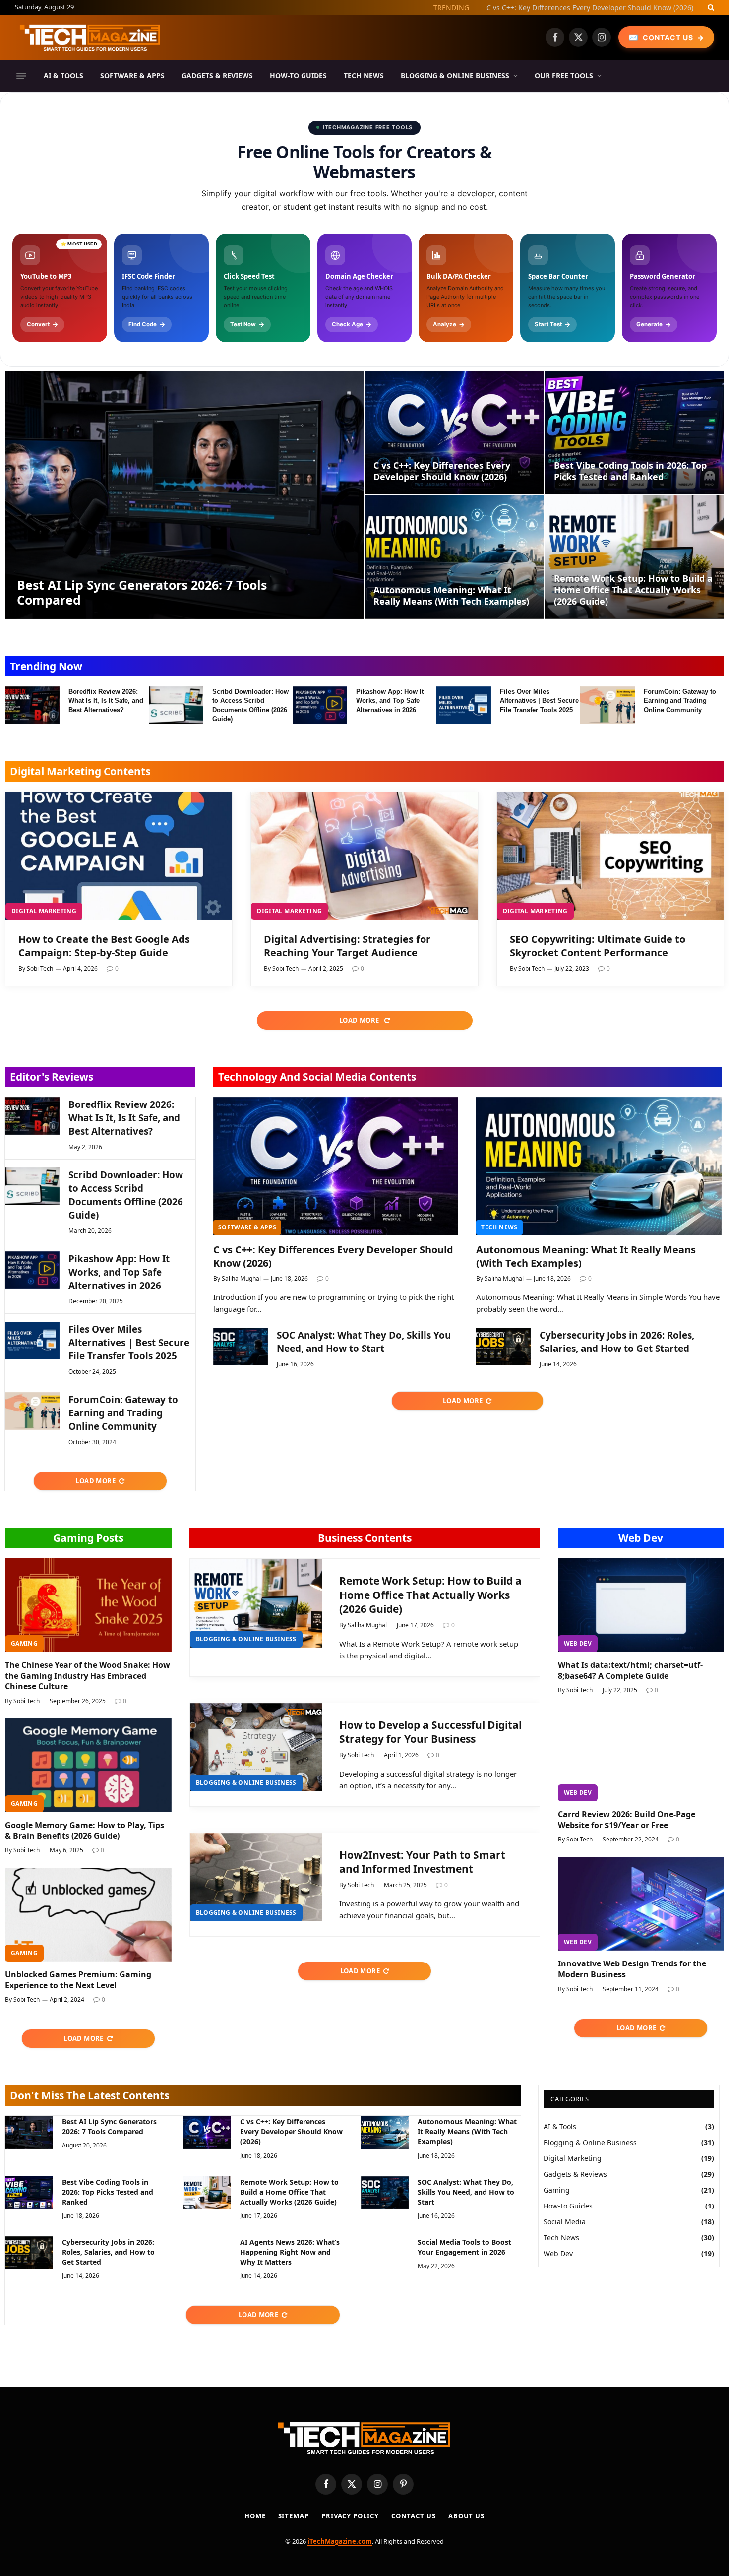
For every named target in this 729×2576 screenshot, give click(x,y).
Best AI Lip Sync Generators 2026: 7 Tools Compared (142, 592)
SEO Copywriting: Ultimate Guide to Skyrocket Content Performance (598, 946)
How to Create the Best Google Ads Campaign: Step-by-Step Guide (104, 946)
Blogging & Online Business (455, 76)
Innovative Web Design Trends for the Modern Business (632, 1969)
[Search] (710, 7)
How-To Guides (298, 76)
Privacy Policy (350, 2516)
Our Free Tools (564, 76)
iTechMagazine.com (340, 2541)
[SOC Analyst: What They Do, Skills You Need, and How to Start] (241, 1347)
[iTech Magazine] (90, 37)
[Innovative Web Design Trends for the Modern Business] (641, 1904)
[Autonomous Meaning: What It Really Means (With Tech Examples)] (454, 557)
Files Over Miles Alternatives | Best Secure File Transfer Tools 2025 (539, 701)
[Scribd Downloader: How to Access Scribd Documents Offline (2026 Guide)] (176, 705)
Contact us (414, 2516)
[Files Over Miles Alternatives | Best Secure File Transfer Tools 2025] (464, 705)
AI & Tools (63, 76)
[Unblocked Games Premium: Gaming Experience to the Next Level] (88, 1915)
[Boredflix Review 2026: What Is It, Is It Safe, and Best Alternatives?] (32, 705)
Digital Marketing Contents (80, 771)
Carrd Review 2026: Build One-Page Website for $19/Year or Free (627, 1820)
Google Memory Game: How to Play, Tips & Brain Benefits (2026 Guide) (85, 1831)
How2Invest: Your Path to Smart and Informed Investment (422, 1862)
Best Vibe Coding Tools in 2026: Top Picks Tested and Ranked (630, 471)
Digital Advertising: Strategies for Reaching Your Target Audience (347, 946)
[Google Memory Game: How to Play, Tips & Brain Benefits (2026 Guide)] (88, 1765)
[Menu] (21, 76)
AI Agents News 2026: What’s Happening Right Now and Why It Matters (290, 2252)
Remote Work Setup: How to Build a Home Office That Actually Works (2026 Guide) (633, 590)
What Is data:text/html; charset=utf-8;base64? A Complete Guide (630, 1671)
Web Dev (641, 1538)
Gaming (24, 1643)
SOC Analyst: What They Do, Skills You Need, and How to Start (364, 1342)
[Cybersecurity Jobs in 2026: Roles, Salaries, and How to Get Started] (503, 1347)
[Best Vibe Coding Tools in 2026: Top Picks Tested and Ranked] (635, 433)
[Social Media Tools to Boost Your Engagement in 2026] (385, 2253)
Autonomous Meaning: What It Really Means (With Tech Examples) (451, 596)
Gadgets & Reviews (217, 76)
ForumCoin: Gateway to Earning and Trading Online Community (680, 701)
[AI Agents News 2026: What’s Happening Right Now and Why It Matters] (207, 2253)
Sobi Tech (40, 968)
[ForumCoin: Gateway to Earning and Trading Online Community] (607, 705)
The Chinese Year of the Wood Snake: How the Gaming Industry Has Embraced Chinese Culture (88, 1676)
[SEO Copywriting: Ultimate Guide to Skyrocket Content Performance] (610, 856)
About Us (466, 2516)
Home (255, 2516)
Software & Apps (132, 76)
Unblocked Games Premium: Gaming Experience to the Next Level (78, 1980)
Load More (360, 1020)
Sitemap (294, 2516)
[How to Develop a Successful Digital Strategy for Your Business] (256, 1748)
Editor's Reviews (52, 1077)
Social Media (565, 2222)
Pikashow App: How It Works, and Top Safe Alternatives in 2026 (390, 701)
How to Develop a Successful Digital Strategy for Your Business (430, 1732)
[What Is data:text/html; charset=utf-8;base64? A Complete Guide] (641, 1605)
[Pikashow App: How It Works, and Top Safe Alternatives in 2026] (320, 705)
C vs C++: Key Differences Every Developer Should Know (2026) (590, 8)
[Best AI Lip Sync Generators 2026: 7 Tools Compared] (184, 495)
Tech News (364, 76)
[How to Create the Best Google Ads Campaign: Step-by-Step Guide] (119, 856)
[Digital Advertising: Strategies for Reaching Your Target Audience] (364, 856)
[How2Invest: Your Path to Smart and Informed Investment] (256, 1877)
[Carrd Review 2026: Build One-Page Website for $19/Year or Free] (641, 1754)
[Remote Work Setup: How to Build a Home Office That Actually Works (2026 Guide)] (635, 557)
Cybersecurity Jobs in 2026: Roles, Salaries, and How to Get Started (617, 1342)
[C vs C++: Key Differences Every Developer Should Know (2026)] (454, 433)
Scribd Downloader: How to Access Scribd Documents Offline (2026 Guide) (250, 705)
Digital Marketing (44, 911)
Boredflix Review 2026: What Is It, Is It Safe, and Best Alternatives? (106, 701)
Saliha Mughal (241, 1278)
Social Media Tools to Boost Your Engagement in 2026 (464, 2247)
